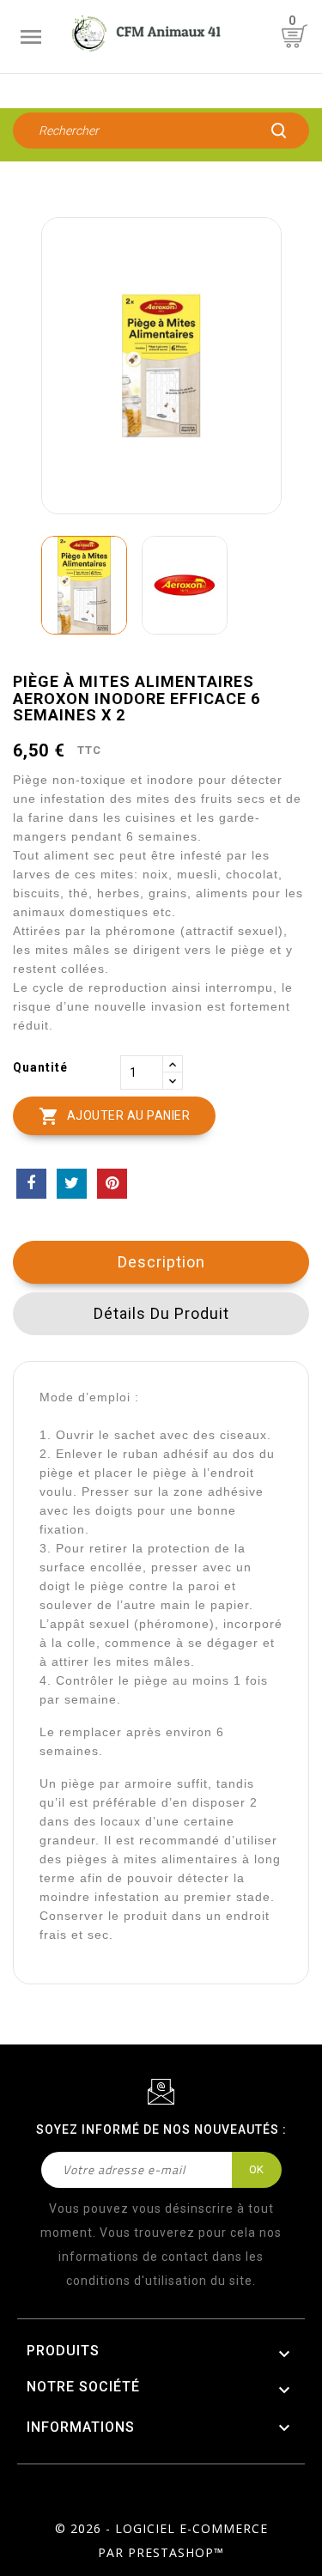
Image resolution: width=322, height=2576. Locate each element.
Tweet (72, 1184)
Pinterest (112, 1184)
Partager (31, 1184)
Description (161, 1262)
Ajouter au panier (114, 1116)
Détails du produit (161, 1313)
